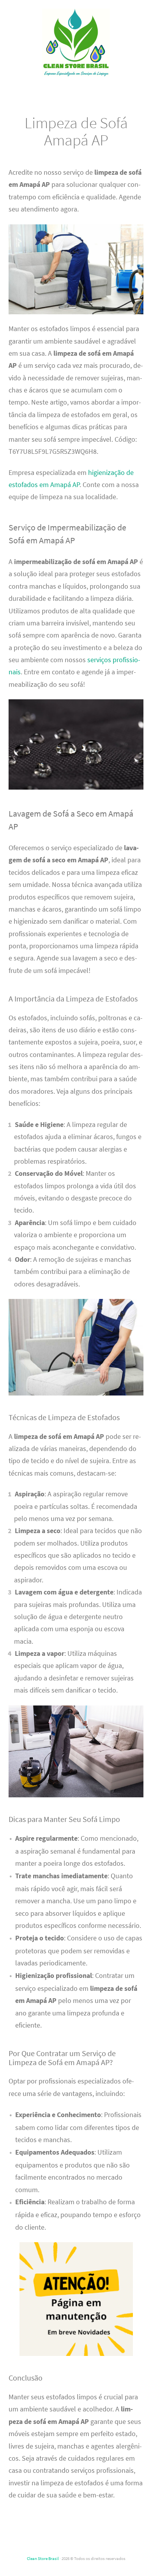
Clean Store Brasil (43, 2558)
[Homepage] (76, 43)
